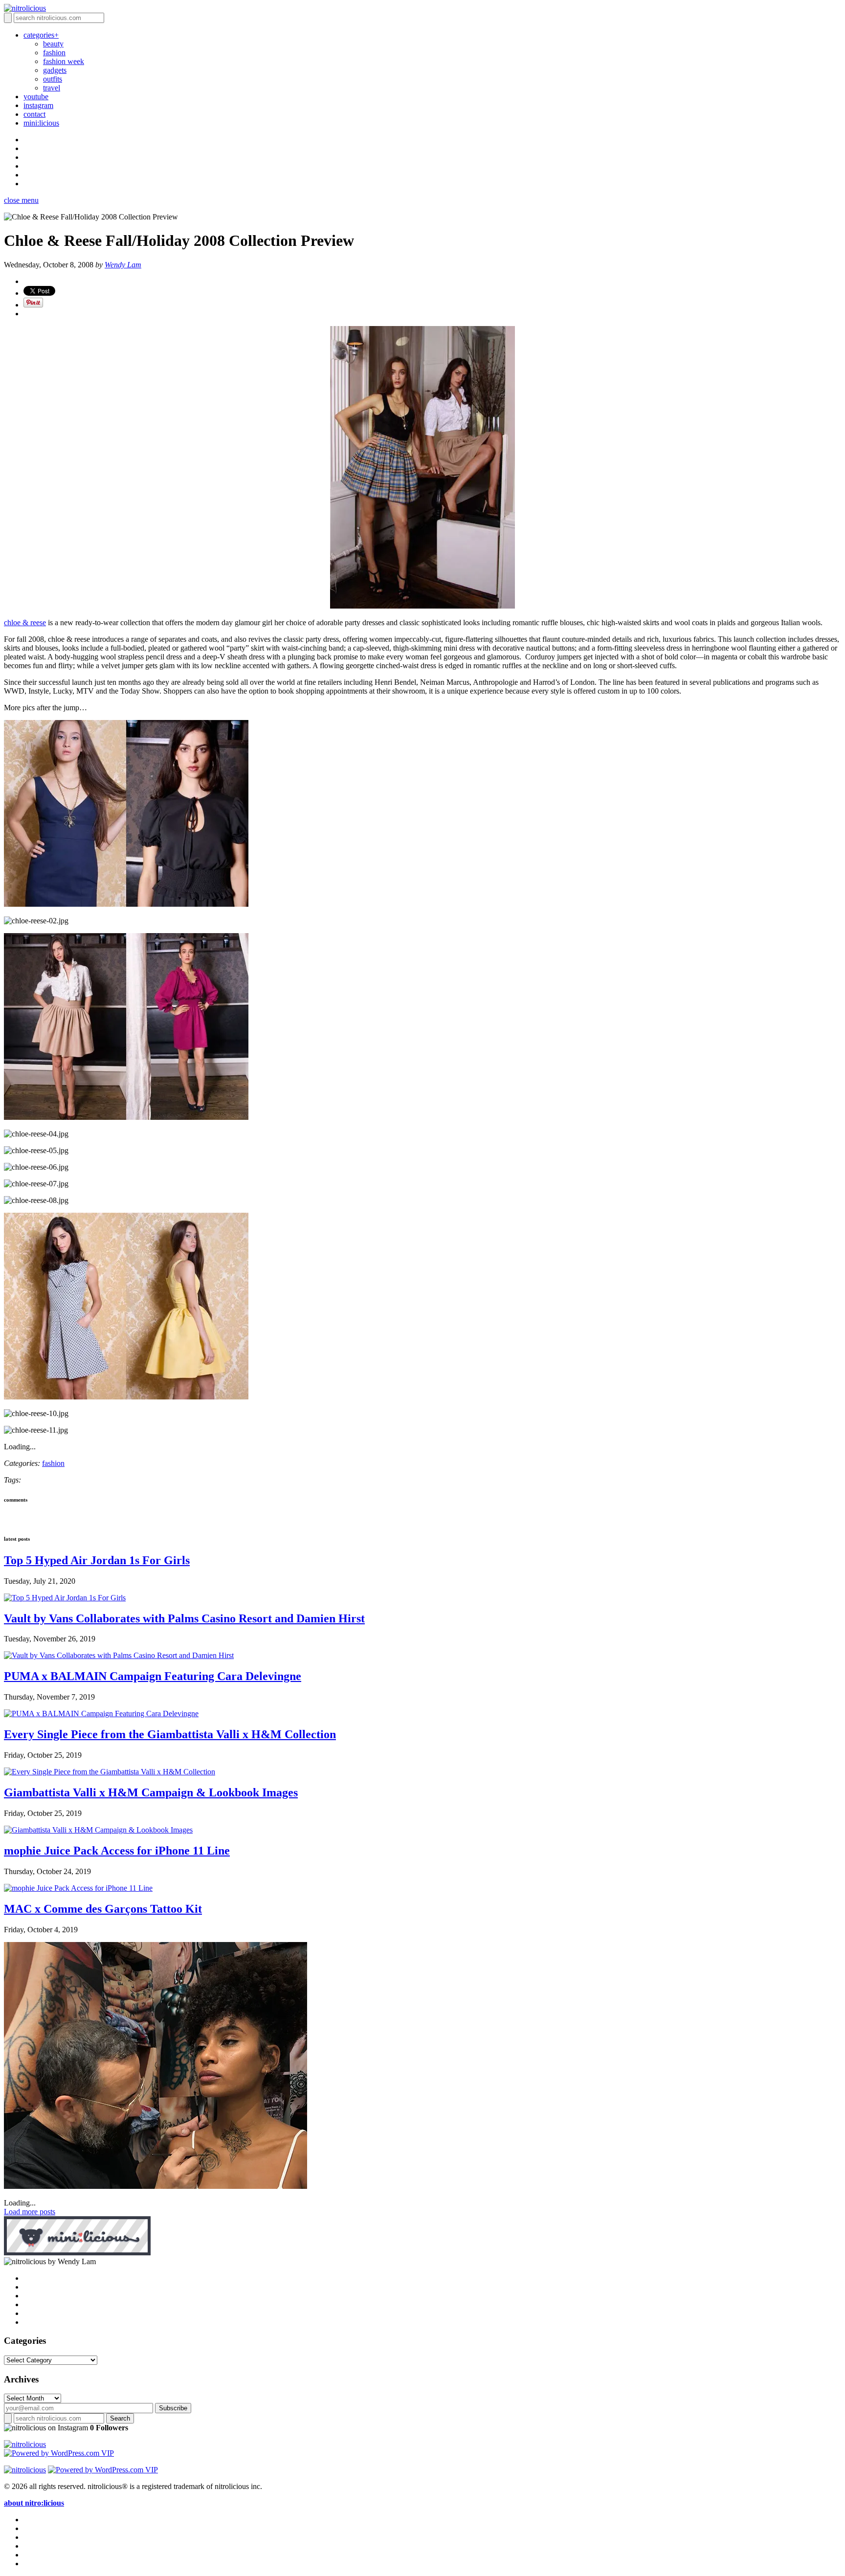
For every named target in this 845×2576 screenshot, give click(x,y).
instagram (38, 105)
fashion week (64, 61)
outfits (53, 79)
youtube (36, 97)
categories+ (41, 35)
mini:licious (41, 123)
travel (52, 88)
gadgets (55, 70)
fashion (54, 53)
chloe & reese (25, 622)
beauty (53, 44)
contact (34, 114)
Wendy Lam (123, 265)
